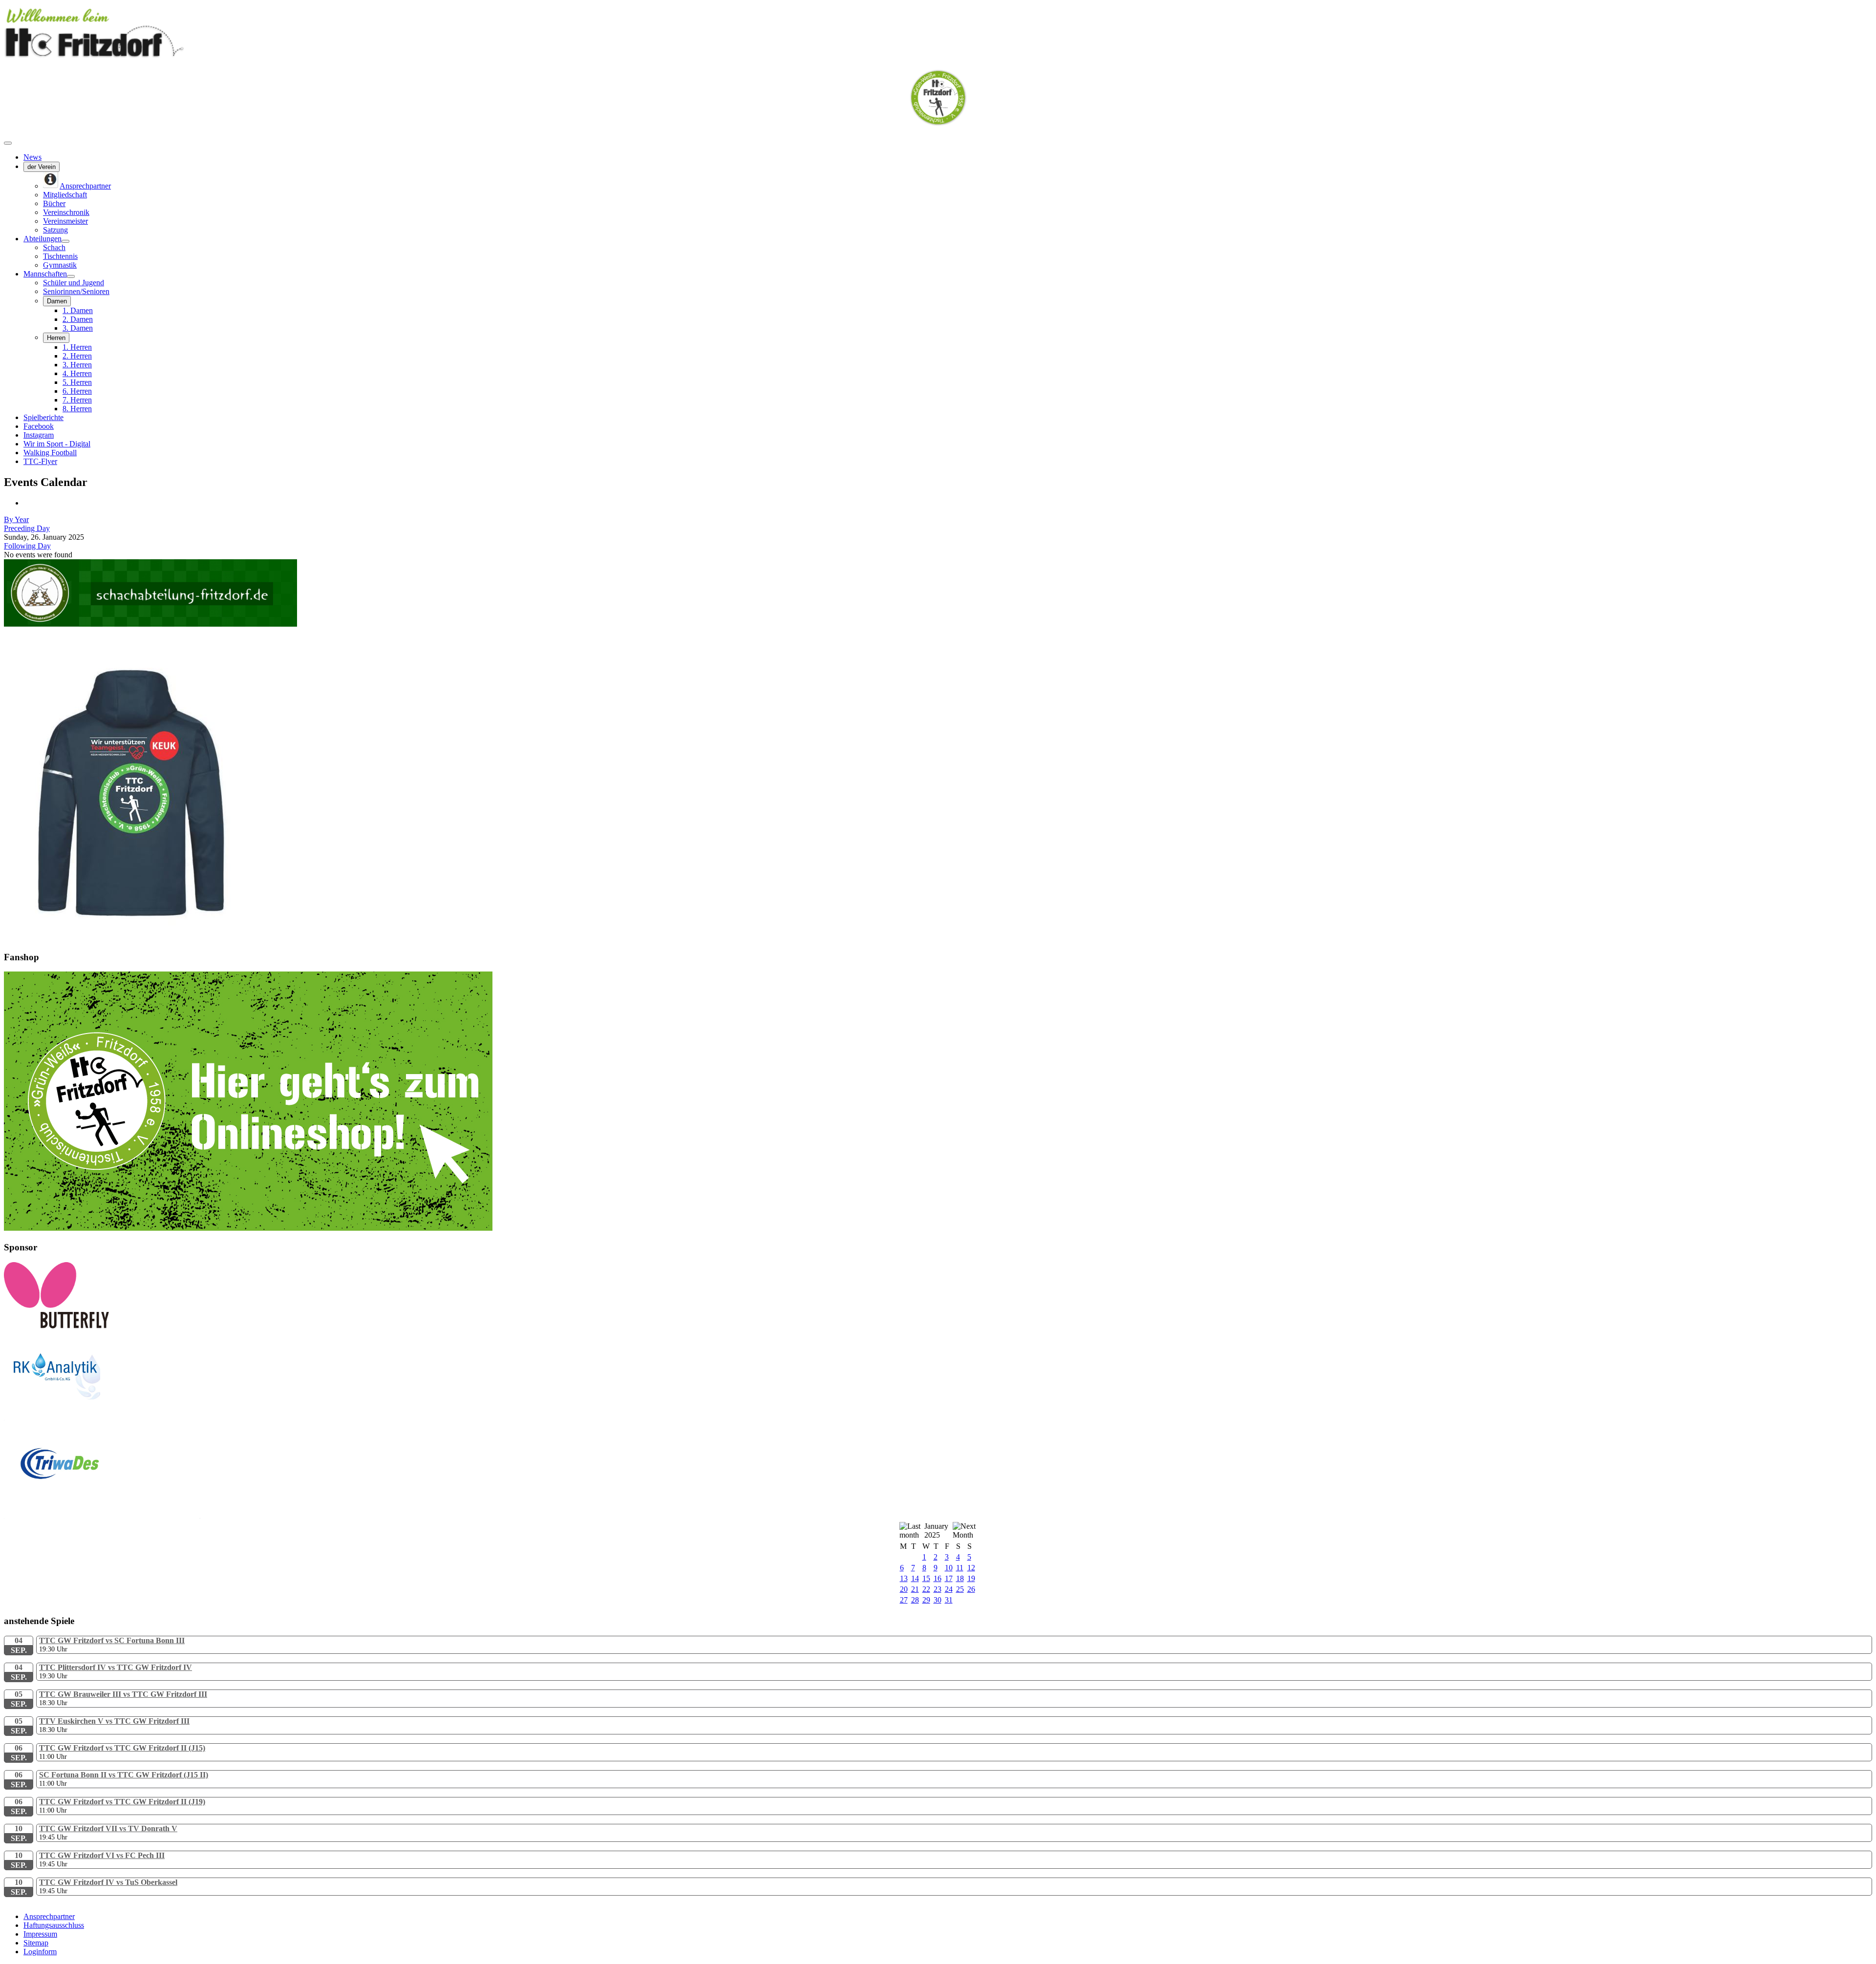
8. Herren (77, 409)
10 (949, 1568)
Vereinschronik (66, 212)
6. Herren (77, 391)
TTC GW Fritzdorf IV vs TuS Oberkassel (108, 1882)
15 (926, 1578)
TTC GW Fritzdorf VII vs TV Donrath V (108, 1828)
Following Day (27, 546)
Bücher (54, 203)
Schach (54, 247)
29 (926, 1600)
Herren (56, 338)
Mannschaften (45, 274)
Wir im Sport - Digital (57, 444)
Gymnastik (60, 265)
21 (915, 1589)
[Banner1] (248, 1228)
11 (960, 1568)
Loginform (40, 1952)
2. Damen (78, 319)
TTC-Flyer (40, 461)
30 (938, 1600)
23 (938, 1589)
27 (904, 1600)
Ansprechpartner (49, 1916)
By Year (16, 519)
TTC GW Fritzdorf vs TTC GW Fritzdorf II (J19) (122, 1802)
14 (915, 1578)
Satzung (55, 230)
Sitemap (36, 1943)
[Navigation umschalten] (8, 143)
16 (938, 1578)
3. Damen (78, 328)
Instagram (39, 435)
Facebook (39, 426)
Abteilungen (43, 239)
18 (960, 1578)
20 (904, 1589)
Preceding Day (27, 528)
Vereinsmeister (65, 221)
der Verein (42, 167)
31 (949, 1600)
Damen (57, 301)
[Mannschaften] (71, 276)
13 (904, 1578)
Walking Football (50, 453)
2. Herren (77, 356)
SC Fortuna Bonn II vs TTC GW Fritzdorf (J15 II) (124, 1775)
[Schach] (150, 624)
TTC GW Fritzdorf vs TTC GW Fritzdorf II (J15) (122, 1748)
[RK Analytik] (102, 1418)
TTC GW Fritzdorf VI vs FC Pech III (102, 1855)
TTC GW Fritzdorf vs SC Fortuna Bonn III (112, 1640)
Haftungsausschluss (54, 1925)
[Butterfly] (56, 1326)
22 (926, 1589)
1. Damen (78, 310)
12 (971, 1568)
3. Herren (77, 365)
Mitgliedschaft (65, 195)
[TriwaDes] (102, 1516)
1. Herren (77, 347)
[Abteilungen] (65, 241)
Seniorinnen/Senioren (76, 291)
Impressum (40, 1934)
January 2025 (936, 1531)
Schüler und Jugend (74, 283)
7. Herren (77, 400)
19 (971, 1578)
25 (960, 1589)
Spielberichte (43, 417)
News (32, 157)
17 (949, 1578)
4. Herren (77, 373)
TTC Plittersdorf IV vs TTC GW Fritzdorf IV (116, 1667)
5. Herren (77, 382)
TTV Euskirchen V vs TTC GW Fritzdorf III (114, 1721)
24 (949, 1589)
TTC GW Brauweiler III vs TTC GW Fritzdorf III (123, 1694)
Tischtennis (60, 256)
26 (971, 1589)
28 (915, 1600)
